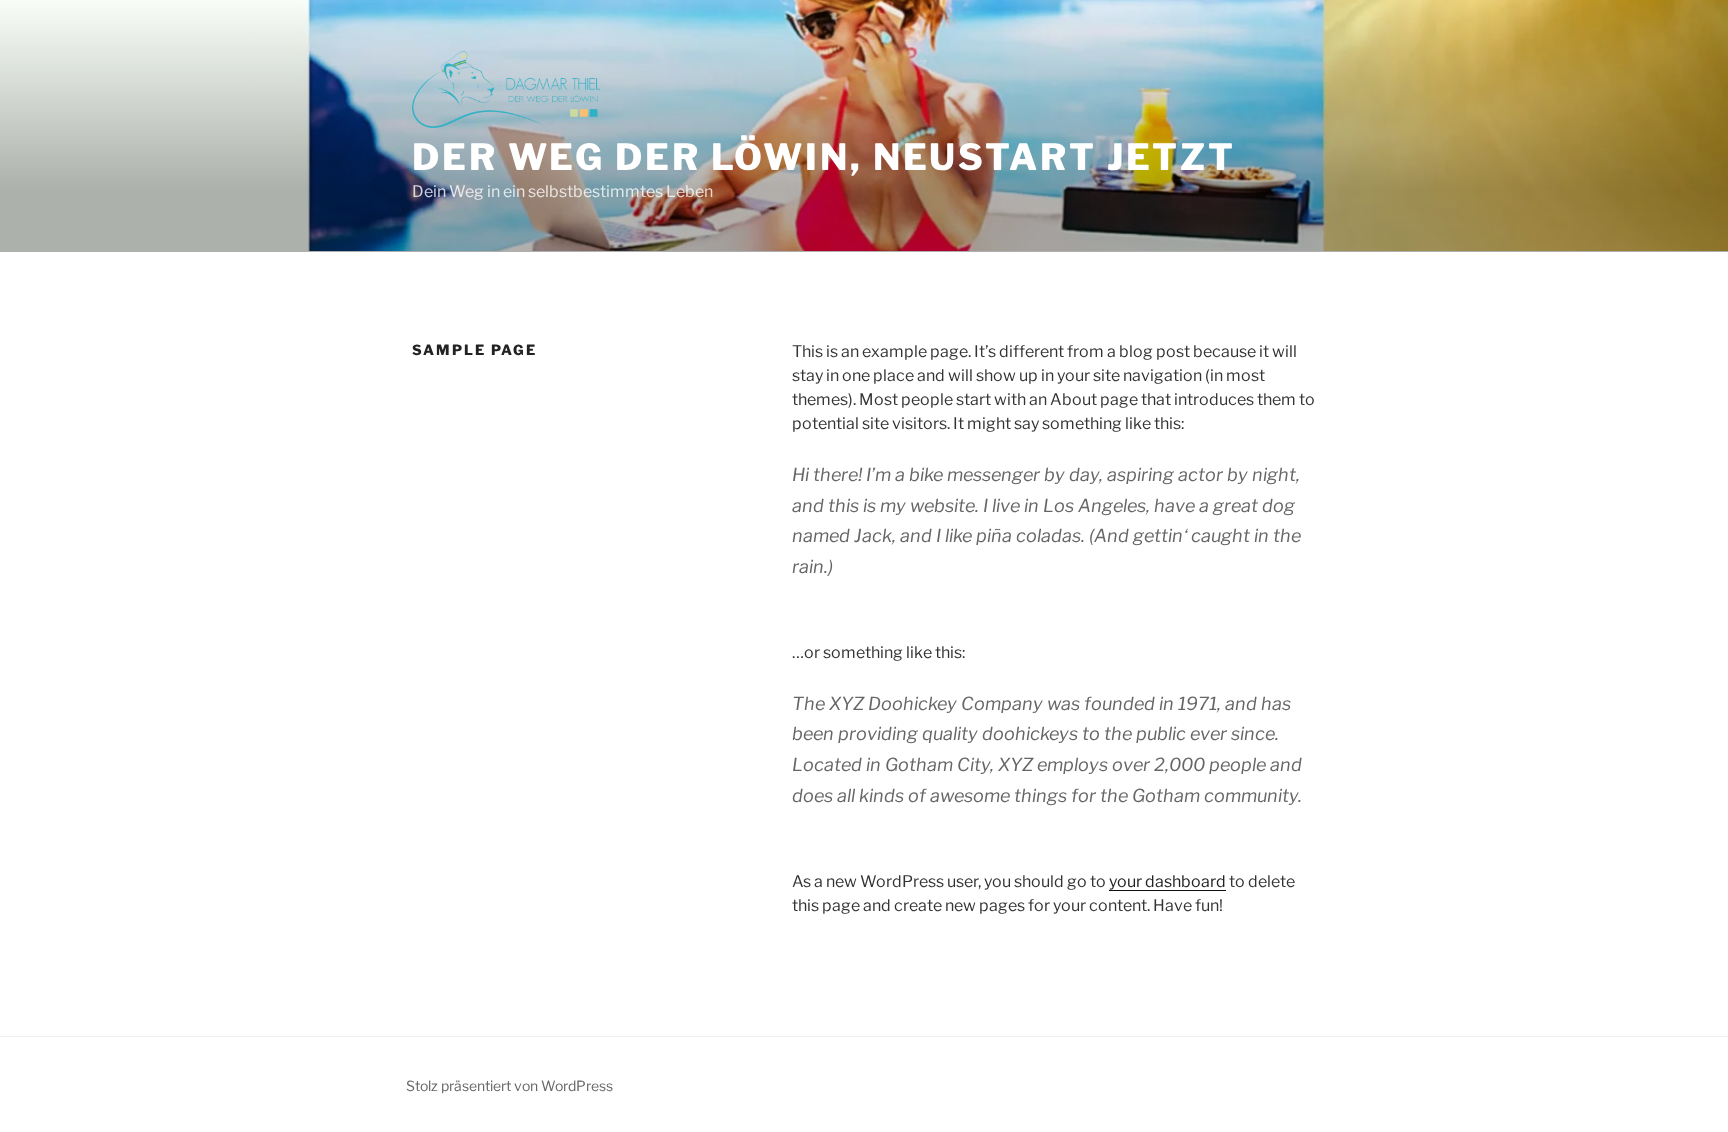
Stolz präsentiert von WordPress (509, 1085)
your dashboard (1167, 881)
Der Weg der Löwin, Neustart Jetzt (824, 157)
